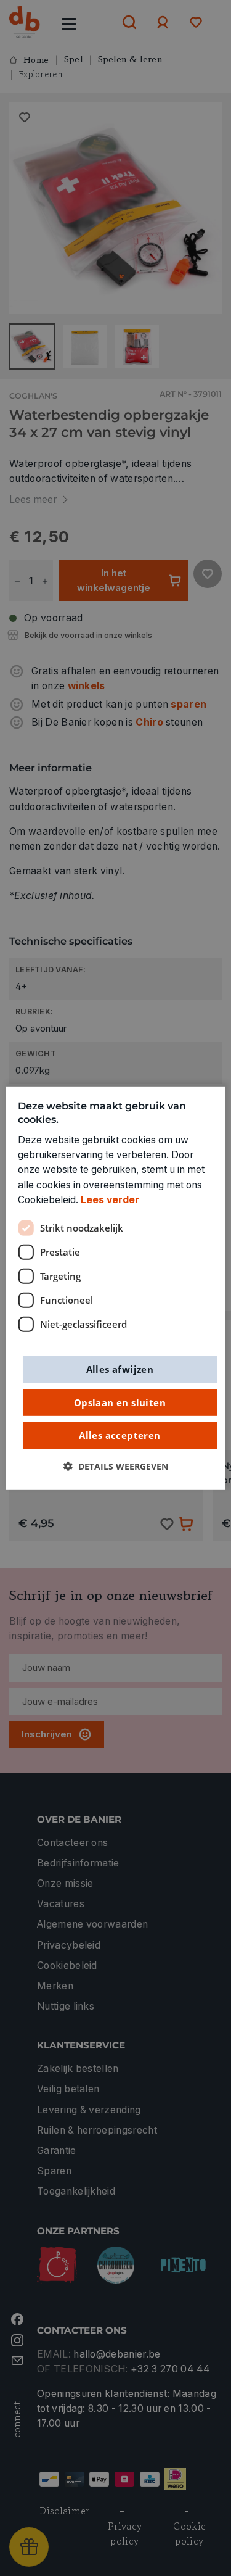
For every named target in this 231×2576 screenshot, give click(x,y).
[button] (116, 1466)
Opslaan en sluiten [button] (120, 1402)
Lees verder (110, 1200)
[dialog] (115, 1288)
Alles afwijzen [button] (120, 1369)
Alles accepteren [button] (120, 1435)
